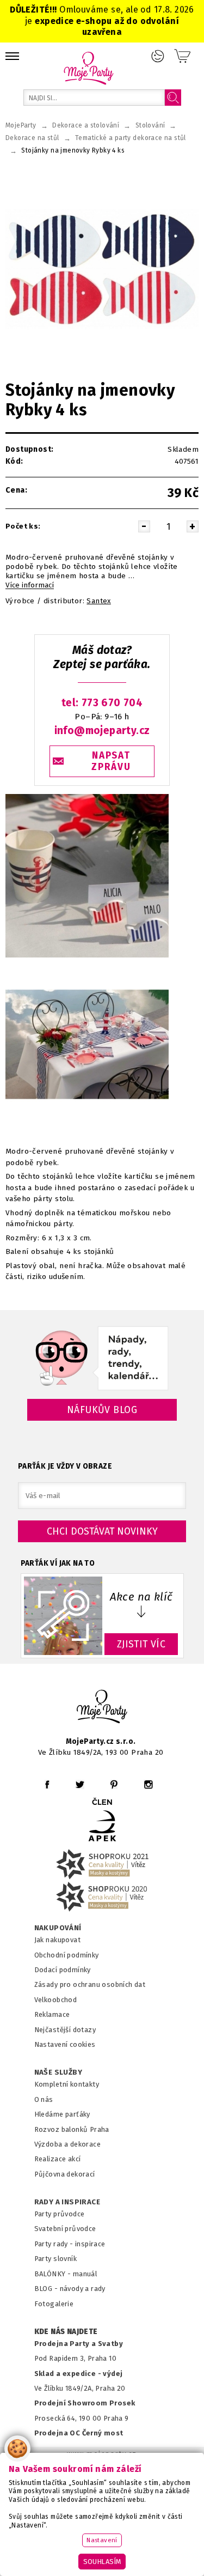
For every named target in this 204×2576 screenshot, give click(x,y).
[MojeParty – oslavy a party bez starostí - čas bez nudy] (88, 68)
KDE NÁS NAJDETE (66, 2332)
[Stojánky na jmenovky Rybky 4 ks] (102, 269)
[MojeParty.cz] (102, 1708)
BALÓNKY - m (57, 2274)
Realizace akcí (58, 2159)
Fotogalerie (54, 2304)
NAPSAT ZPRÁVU (111, 761)
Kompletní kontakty (67, 2084)
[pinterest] (114, 1784)
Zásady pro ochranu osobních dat (90, 1984)
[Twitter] (80, 1784)
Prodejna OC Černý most (79, 2433)
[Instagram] (148, 1784)
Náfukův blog (102, 1410)
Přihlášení (158, 56)
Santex (98, 601)
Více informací (30, 585)
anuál (88, 2274)
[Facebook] (47, 1784)
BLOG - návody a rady (70, 2289)
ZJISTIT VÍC (141, 1644)
